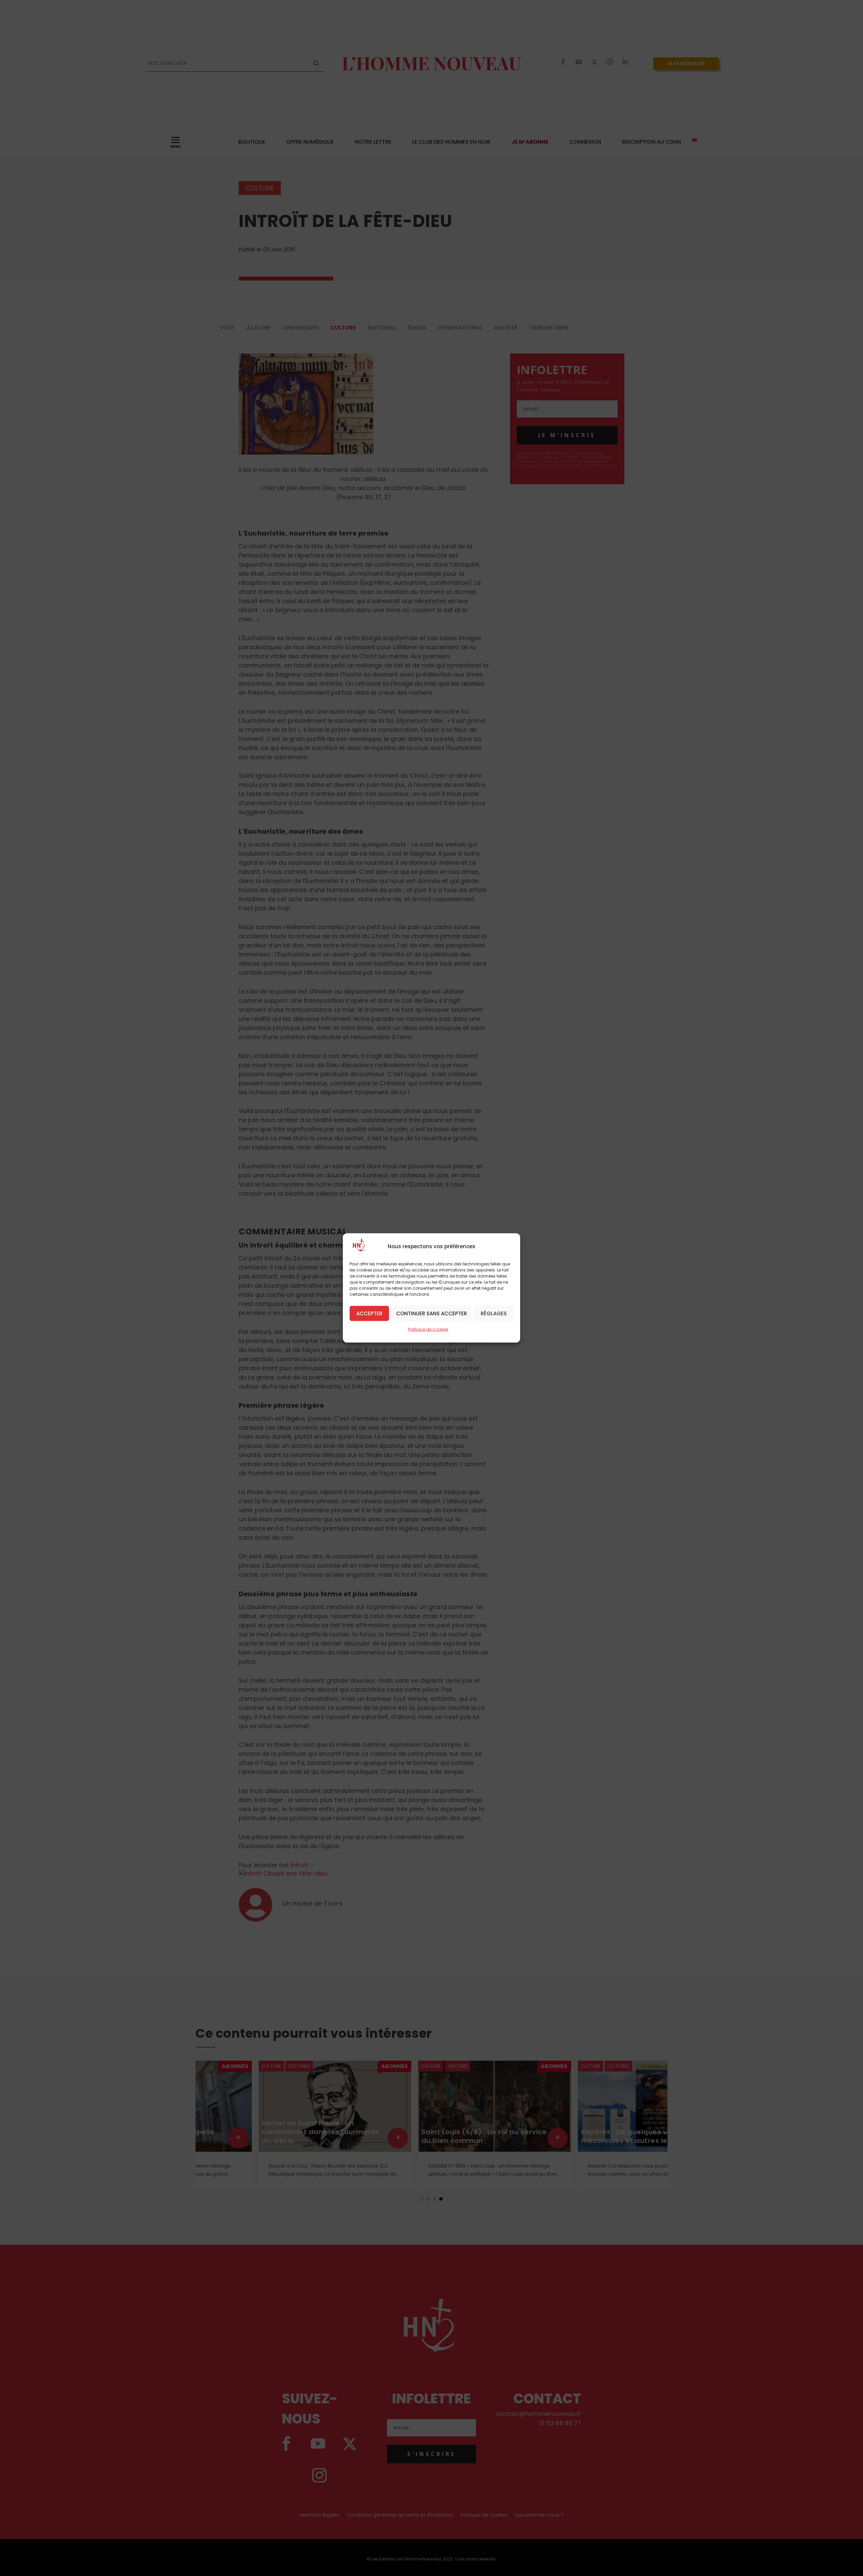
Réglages (494, 1313)
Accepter (369, 1313)
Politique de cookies (428, 1329)
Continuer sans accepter (431, 1313)
